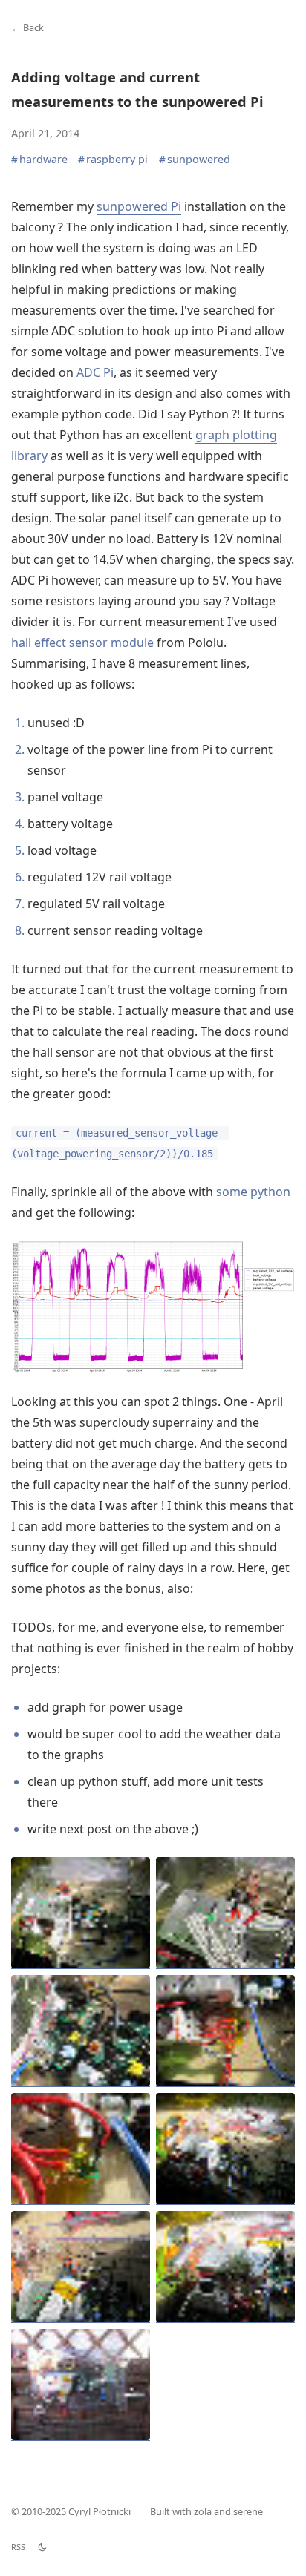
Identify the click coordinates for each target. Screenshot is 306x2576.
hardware (39, 160)
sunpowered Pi (139, 206)
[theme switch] (42, 2547)
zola (203, 2511)
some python (253, 1192)
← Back (27, 27)
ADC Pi (95, 372)
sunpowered (195, 160)
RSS (18, 2547)
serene (248, 2511)
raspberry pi (113, 160)
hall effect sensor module (82, 643)
